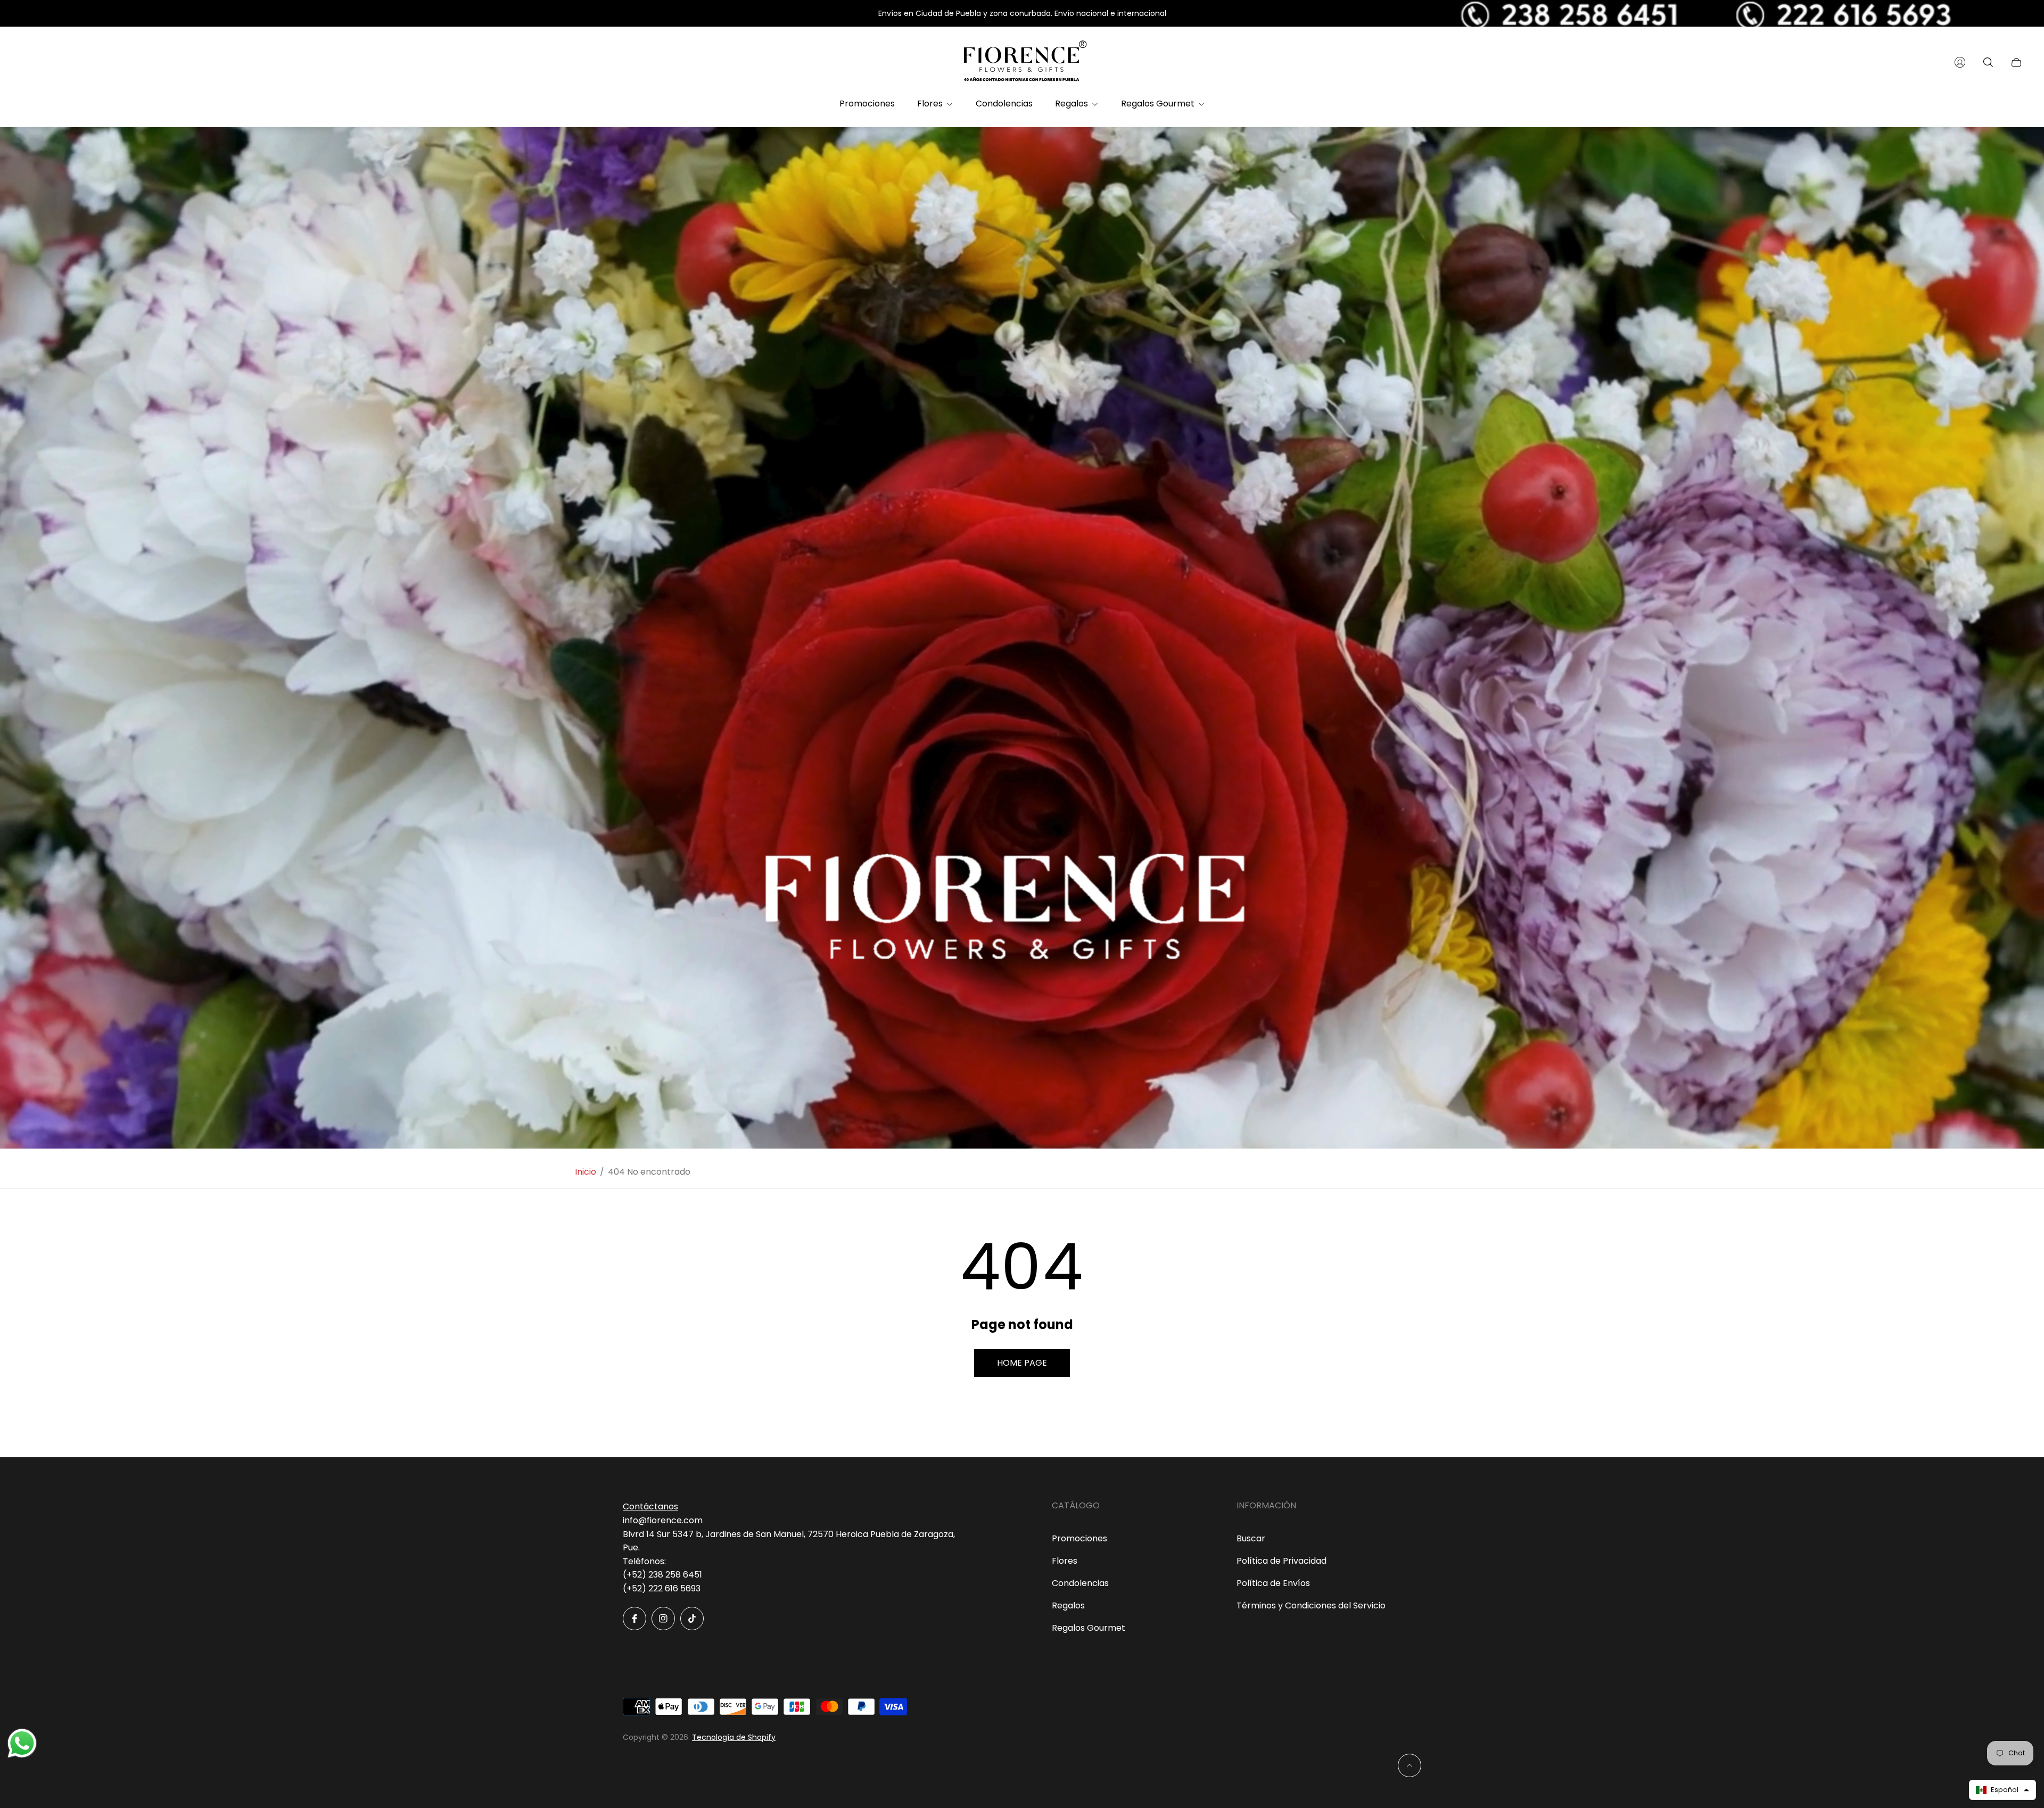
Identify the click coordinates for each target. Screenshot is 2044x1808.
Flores (1065, 1561)
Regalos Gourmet (1089, 1628)
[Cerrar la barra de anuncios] (2017, 14)
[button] (2002, 1790)
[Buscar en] (1988, 62)
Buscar (1251, 1538)
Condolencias (1080, 1583)
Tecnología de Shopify (734, 1737)
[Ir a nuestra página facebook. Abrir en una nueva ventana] (634, 1619)
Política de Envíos (1273, 1583)
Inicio (586, 1172)
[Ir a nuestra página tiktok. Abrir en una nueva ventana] (692, 1619)
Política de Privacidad (1281, 1561)
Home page (1022, 1363)
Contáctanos (650, 1506)
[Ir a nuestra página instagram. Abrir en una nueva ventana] (663, 1619)
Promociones (1079, 1538)
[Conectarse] (1960, 62)
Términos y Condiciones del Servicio (1311, 1605)
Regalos (1068, 1605)
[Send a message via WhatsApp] (22, 1743)
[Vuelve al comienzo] (1410, 1765)
